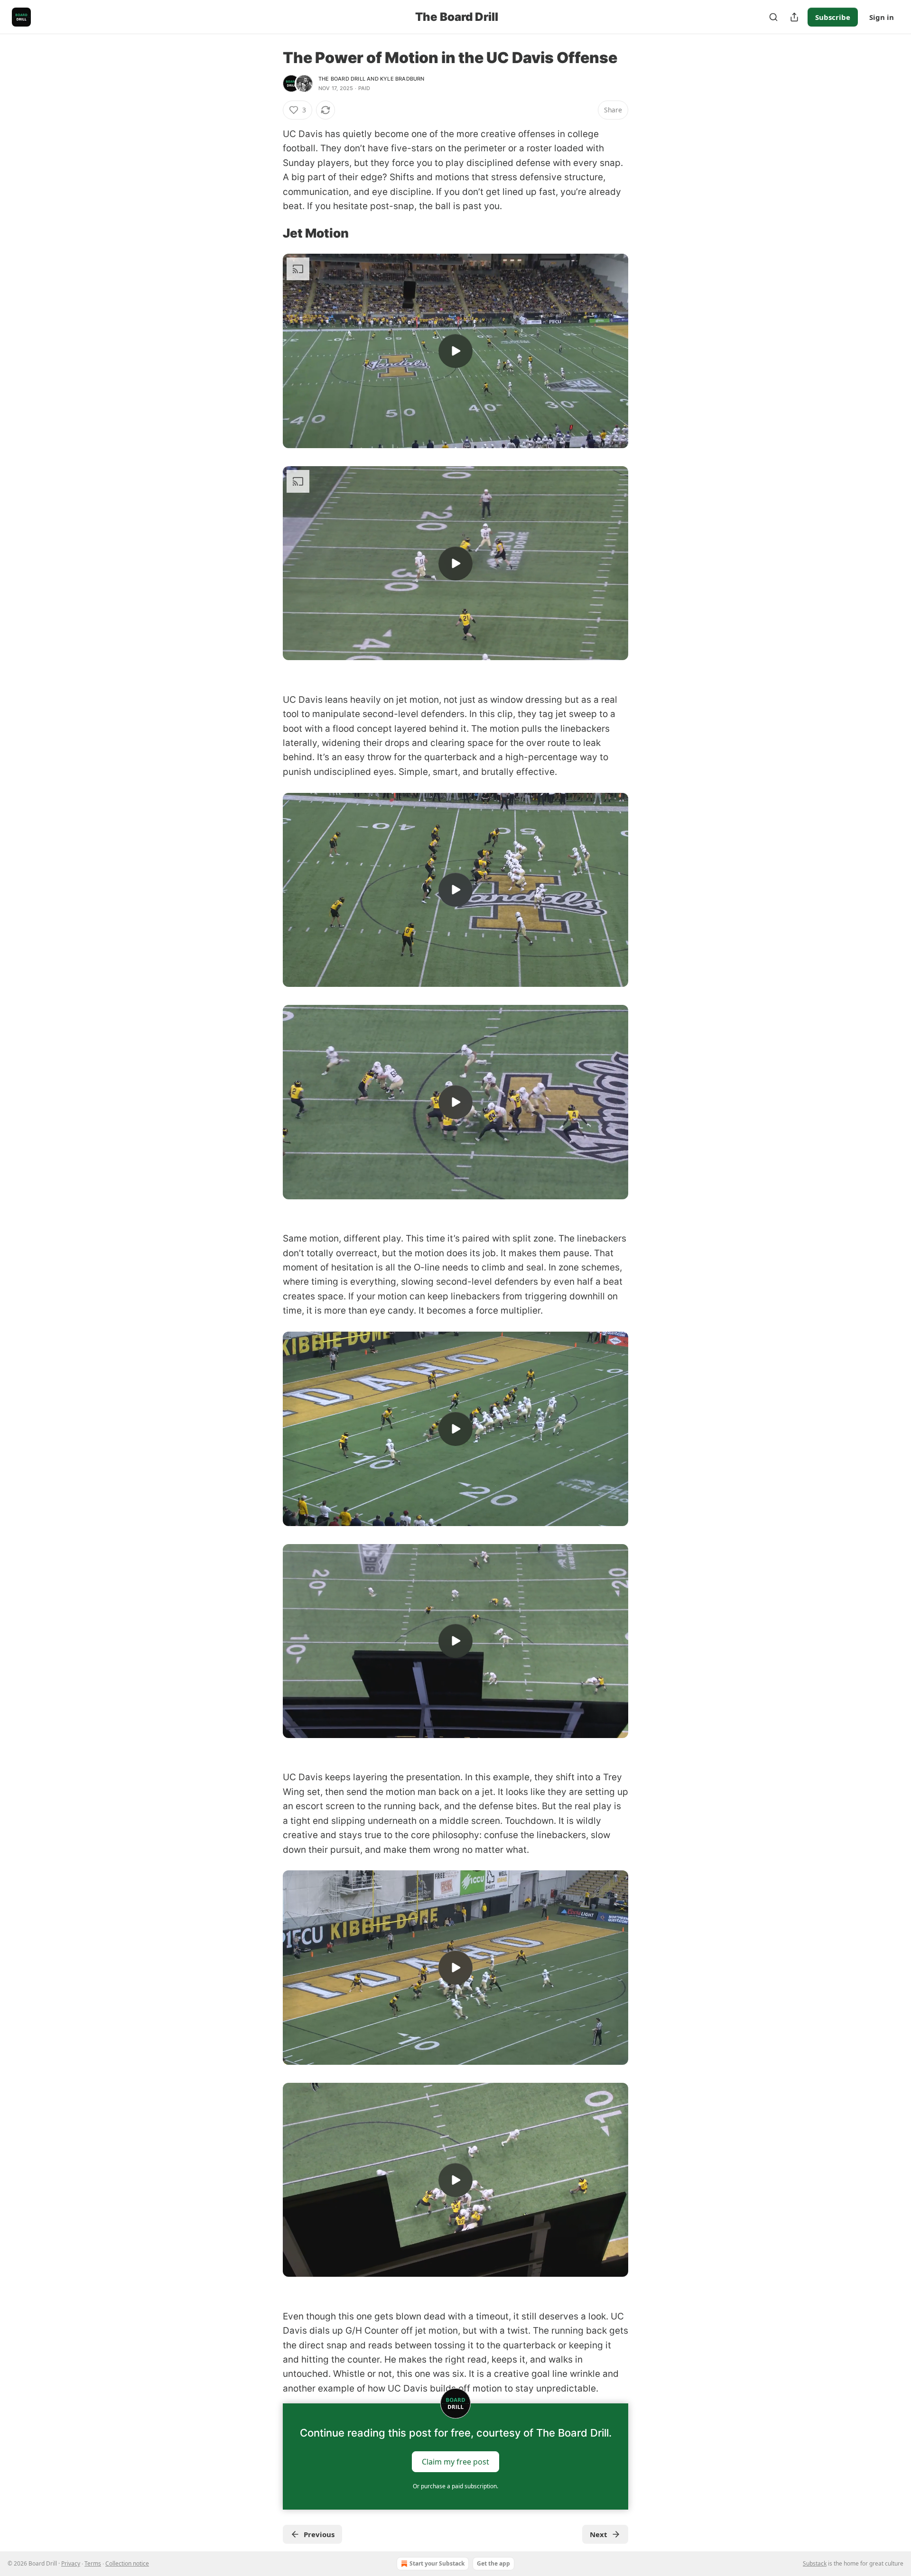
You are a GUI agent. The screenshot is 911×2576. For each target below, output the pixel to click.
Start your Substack (437, 2563)
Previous (319, 2534)
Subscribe (833, 17)
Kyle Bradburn (402, 79)
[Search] (773, 17)
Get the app (493, 2563)
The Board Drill (342, 79)
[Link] (270, 233)
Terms (93, 2563)
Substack (815, 2563)
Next (599, 2534)
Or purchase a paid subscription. (455, 2486)
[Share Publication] (794, 17)
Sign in (882, 17)
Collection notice (127, 2563)
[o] (455, 351)
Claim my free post (455, 2462)
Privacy (71, 2563)
